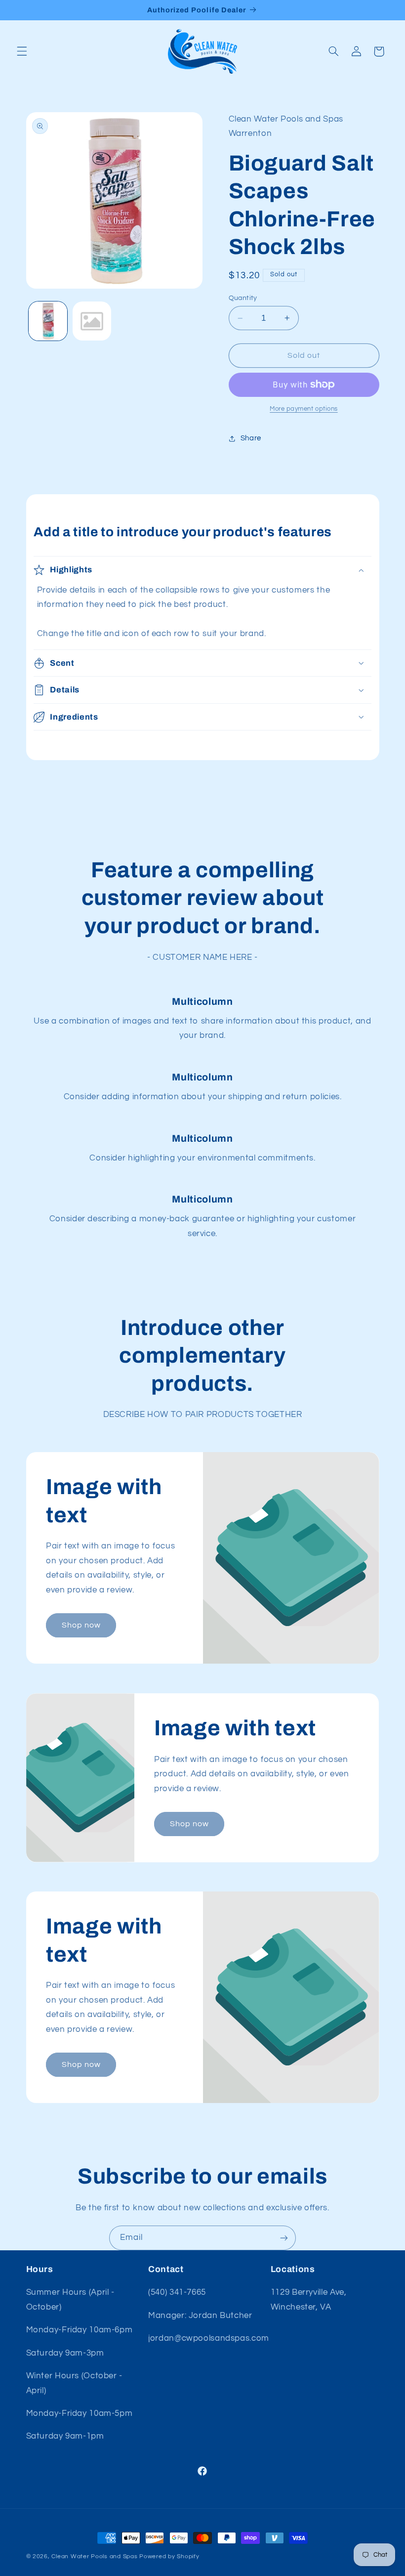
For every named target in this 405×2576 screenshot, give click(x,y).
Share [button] (251, 438)
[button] (22, 51)
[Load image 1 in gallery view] (48, 321)
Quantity (243, 298)
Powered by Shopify (169, 2556)
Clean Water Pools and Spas (94, 2556)
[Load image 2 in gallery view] (92, 321)
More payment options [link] (304, 409)
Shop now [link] (81, 1625)
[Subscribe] (284, 2238)
